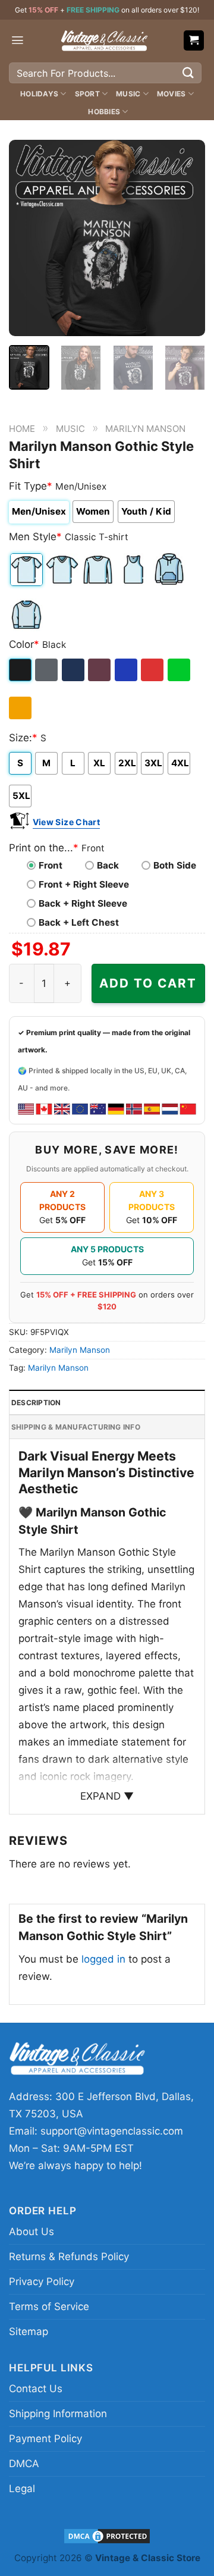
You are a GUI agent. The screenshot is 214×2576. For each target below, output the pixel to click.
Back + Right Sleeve (83, 903)
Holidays (39, 94)
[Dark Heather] (47, 670)
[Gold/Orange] (21, 708)
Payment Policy (45, 2439)
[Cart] (194, 41)
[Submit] (188, 73)
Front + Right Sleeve (84, 884)
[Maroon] (100, 670)
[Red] (153, 670)
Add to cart (148, 983)
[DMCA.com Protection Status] (107, 2535)
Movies (171, 94)
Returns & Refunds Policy (69, 2257)
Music (128, 94)
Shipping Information (58, 2414)
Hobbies (104, 112)
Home (22, 429)
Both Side (175, 865)
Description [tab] (36, 1403)
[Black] (21, 670)
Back (108, 865)
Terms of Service (49, 2307)
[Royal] (127, 670)
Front (51, 865)
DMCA (24, 2464)
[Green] (180, 670)
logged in (103, 1959)
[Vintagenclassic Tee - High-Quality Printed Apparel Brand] (104, 40)
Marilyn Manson (145, 429)
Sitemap (29, 2331)
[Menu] (18, 40)
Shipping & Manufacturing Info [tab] (76, 1427)
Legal (22, 2489)
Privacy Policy (42, 2282)
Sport (87, 94)
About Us (32, 2232)
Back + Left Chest (79, 922)
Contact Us (36, 2389)
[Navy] (74, 670)
